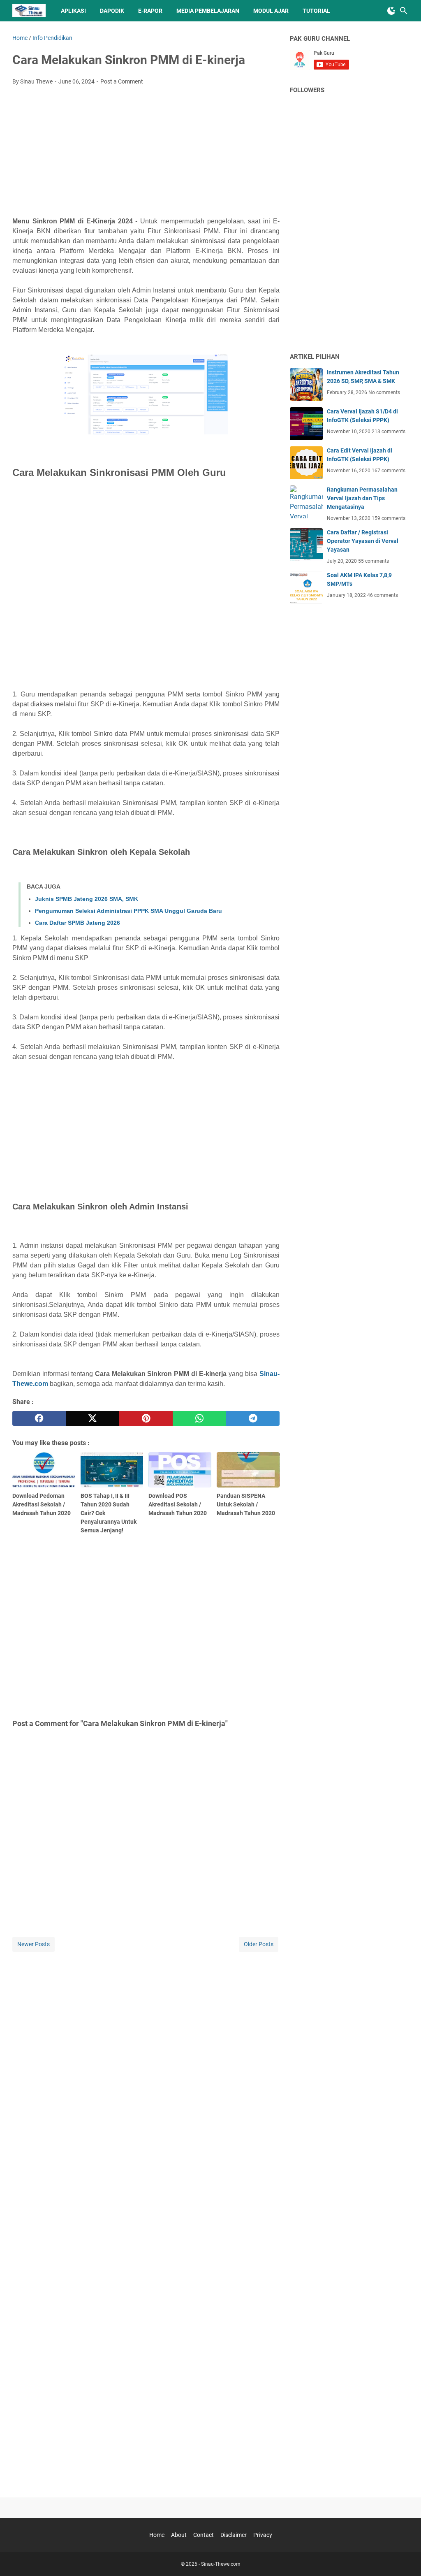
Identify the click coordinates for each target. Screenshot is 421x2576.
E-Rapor (150, 11)
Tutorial (316, 11)
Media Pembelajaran (208, 11)
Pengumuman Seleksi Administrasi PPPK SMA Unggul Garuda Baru (128, 911)
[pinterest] (146, 1418)
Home (157, 2535)
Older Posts (259, 1944)
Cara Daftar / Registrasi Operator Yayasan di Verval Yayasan (363, 541)
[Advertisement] (146, 153)
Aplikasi (73, 11)
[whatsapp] (199, 1418)
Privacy (263, 2535)
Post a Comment (122, 81)
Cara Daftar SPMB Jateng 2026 (77, 923)
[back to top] (405, 2557)
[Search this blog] (404, 11)
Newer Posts (34, 1944)
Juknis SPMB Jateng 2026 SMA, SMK (87, 899)
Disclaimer (234, 2535)
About (179, 2535)
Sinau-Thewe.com (221, 2564)
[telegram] (253, 1418)
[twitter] (93, 1418)
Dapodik (112, 11)
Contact (204, 2535)
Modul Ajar (271, 11)
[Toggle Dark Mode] (391, 11)
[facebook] (39, 1418)
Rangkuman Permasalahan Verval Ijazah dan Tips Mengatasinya (362, 498)
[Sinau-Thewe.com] (29, 11)
